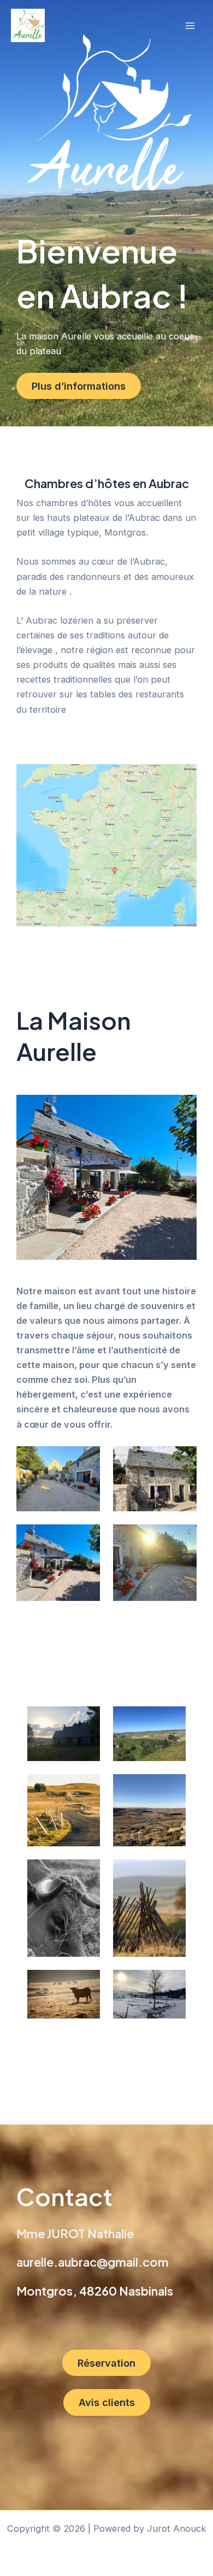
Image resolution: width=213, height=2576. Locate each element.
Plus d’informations (79, 386)
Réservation (106, 2363)
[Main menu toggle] (190, 26)
